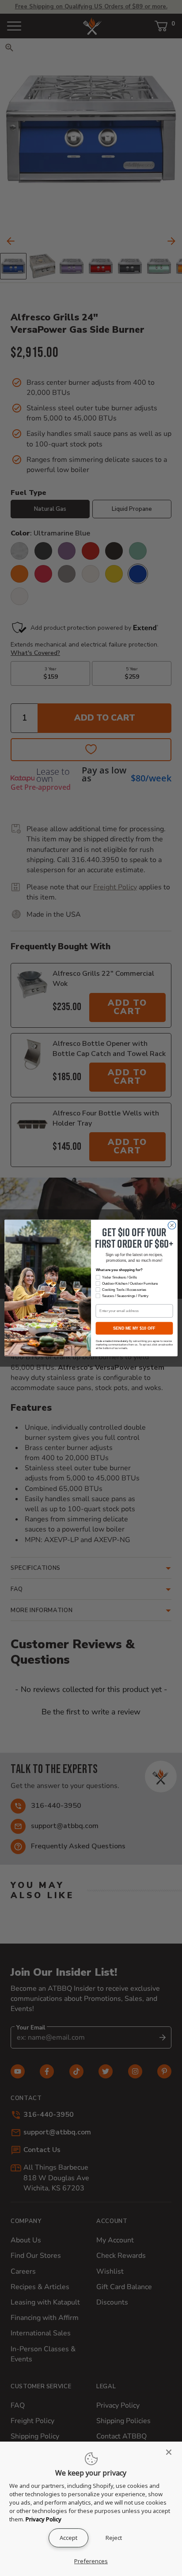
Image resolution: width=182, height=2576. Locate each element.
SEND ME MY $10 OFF (134, 1328)
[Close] (171, 2452)
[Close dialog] (172, 1226)
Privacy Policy (44, 2519)
